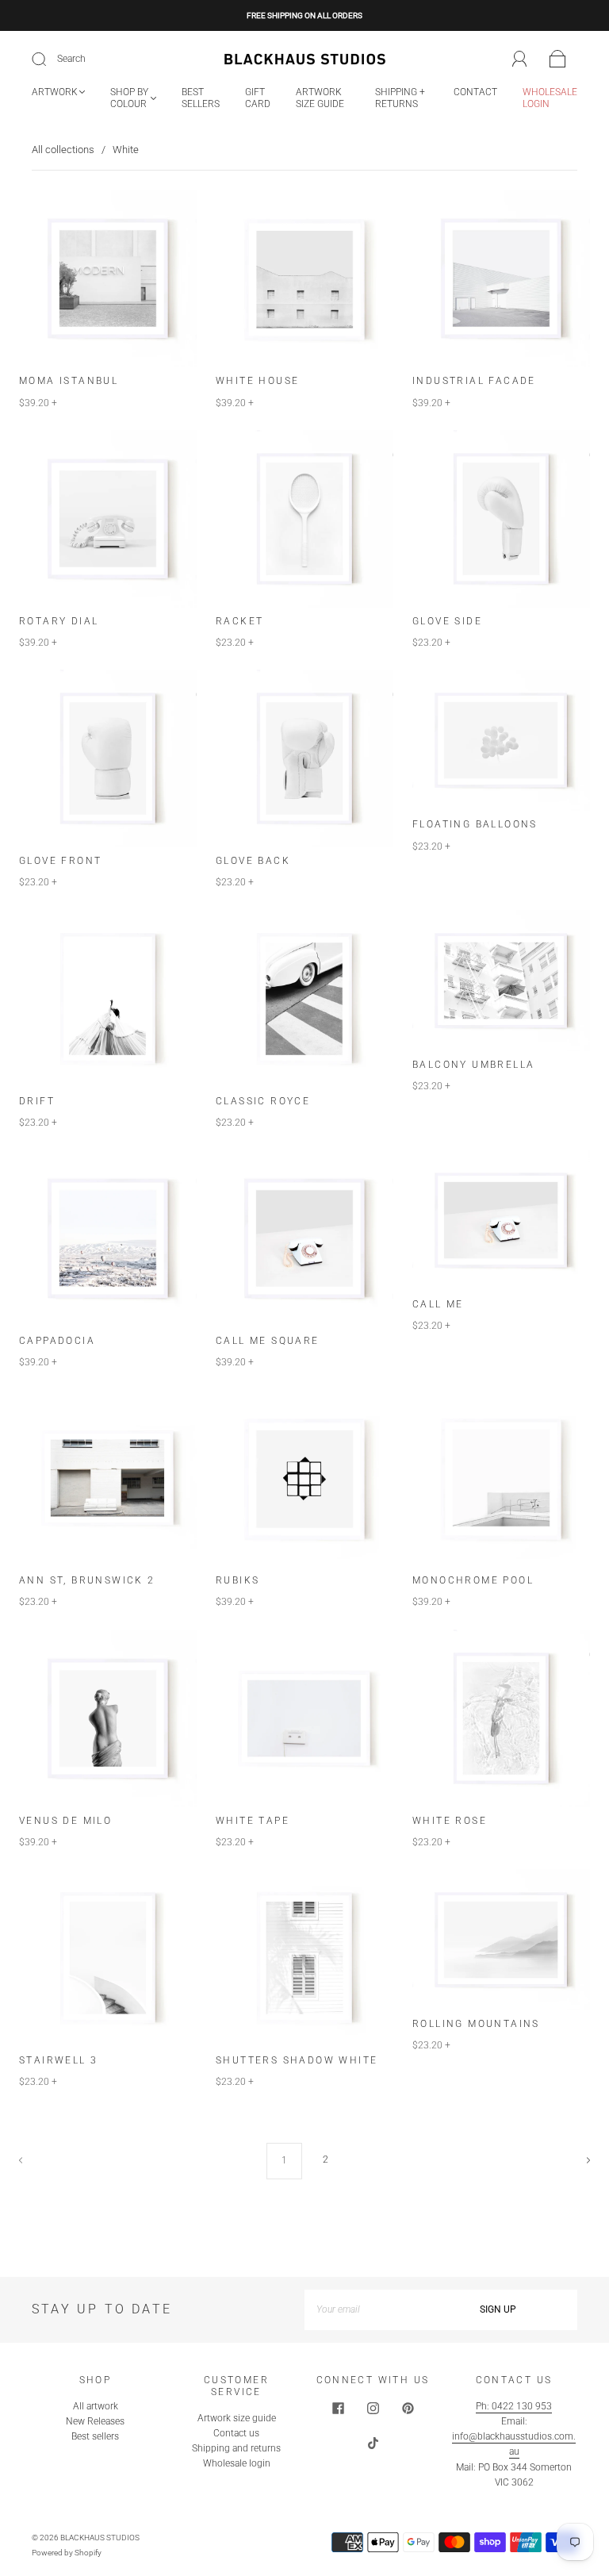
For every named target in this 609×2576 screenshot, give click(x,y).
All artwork (96, 2406)
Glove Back (253, 861)
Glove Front (60, 861)
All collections (63, 150)
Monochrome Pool (473, 1580)
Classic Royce (263, 1101)
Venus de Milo (65, 1821)
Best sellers (201, 98)
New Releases (95, 2421)
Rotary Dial (59, 621)
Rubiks (237, 1580)
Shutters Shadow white (297, 2060)
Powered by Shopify (67, 2553)
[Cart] (558, 60)
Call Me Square (268, 1341)
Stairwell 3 (58, 2060)
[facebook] (338, 2409)
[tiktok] (373, 2444)
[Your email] (362, 2310)
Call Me (438, 1304)
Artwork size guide (320, 98)
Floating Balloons (475, 824)
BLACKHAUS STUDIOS (100, 2538)
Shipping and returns (236, 2448)
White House (257, 381)
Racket (239, 621)
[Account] (520, 59)
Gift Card (258, 98)
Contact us (236, 2433)
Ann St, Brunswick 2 (87, 1580)
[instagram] (373, 2409)
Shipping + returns (400, 98)
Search (71, 59)
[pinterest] (408, 2409)
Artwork (55, 92)
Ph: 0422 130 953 (514, 2406)
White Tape (253, 1821)
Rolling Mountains (476, 2024)
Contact (475, 92)
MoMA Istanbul (69, 381)
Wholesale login (550, 98)
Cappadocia (57, 1341)
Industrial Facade (474, 381)
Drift (37, 1101)
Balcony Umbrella (473, 1065)
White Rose (450, 1821)
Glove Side (447, 621)
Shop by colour (129, 98)
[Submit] (49, 60)
